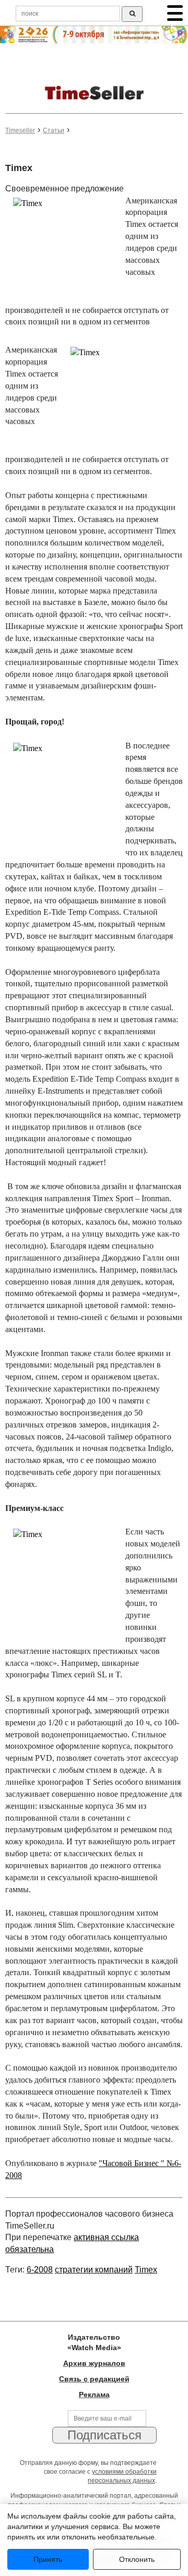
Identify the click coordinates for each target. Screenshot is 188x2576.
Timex (146, 2270)
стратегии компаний (94, 2270)
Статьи (54, 130)
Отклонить (137, 2559)
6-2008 (40, 2270)
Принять (48, 2559)
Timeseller (20, 130)
